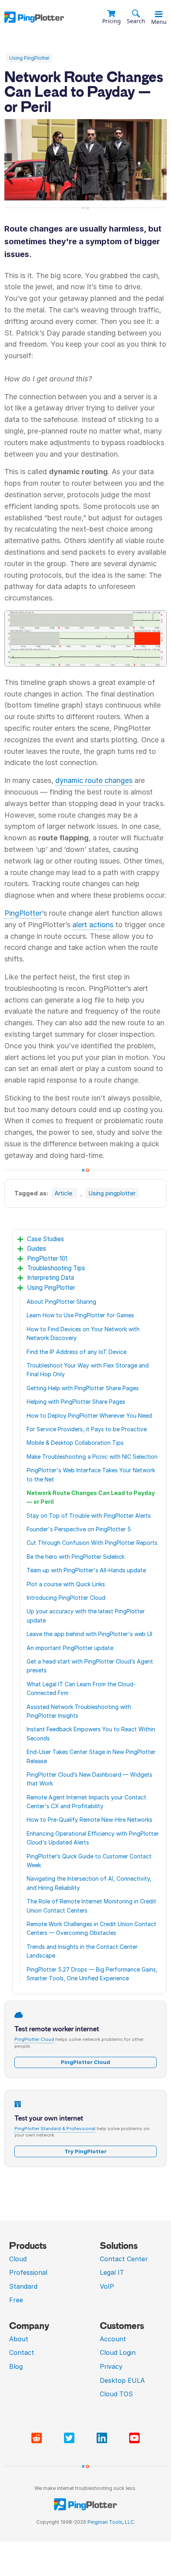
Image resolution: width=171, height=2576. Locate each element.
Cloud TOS (116, 2394)
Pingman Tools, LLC (111, 2522)
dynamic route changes (94, 780)
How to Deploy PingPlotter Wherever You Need (89, 1416)
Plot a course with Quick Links (66, 1584)
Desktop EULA (122, 2380)
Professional (28, 2272)
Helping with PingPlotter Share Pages (76, 1402)
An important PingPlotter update (70, 1648)
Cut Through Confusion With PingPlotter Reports (92, 1543)
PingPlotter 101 (47, 1259)
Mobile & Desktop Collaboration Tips (75, 1443)
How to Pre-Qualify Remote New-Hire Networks (89, 1820)
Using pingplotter (112, 1193)
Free (16, 2300)
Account (113, 2339)
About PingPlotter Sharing (61, 1302)
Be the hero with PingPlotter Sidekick (76, 1557)
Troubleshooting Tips (56, 1268)
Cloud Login (118, 2352)
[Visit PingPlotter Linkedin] (103, 2438)
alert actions (93, 925)
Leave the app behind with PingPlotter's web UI (89, 1634)
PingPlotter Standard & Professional (55, 2129)
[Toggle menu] (159, 14)
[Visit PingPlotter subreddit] (38, 2438)
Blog (16, 2366)
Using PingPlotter (29, 58)
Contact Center (124, 2259)
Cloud (18, 2259)
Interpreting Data (51, 1278)
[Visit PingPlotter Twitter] (71, 2438)
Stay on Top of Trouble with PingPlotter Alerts (89, 1516)
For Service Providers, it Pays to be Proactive (87, 1429)
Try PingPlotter (85, 2151)
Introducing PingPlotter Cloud (66, 1598)
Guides (37, 1249)
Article (64, 1193)
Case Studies (46, 1239)
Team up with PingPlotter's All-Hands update (86, 1570)
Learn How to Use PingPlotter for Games (80, 1315)
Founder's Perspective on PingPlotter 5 (79, 1529)
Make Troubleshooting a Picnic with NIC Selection (92, 1457)
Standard (23, 2286)
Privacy (111, 2366)
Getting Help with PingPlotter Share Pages (83, 1388)
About (19, 2339)
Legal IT (112, 2272)
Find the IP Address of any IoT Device (77, 1352)
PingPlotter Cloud (34, 2039)
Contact (22, 2352)
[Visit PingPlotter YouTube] (134, 2438)
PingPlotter (23, 913)
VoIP (107, 2286)
